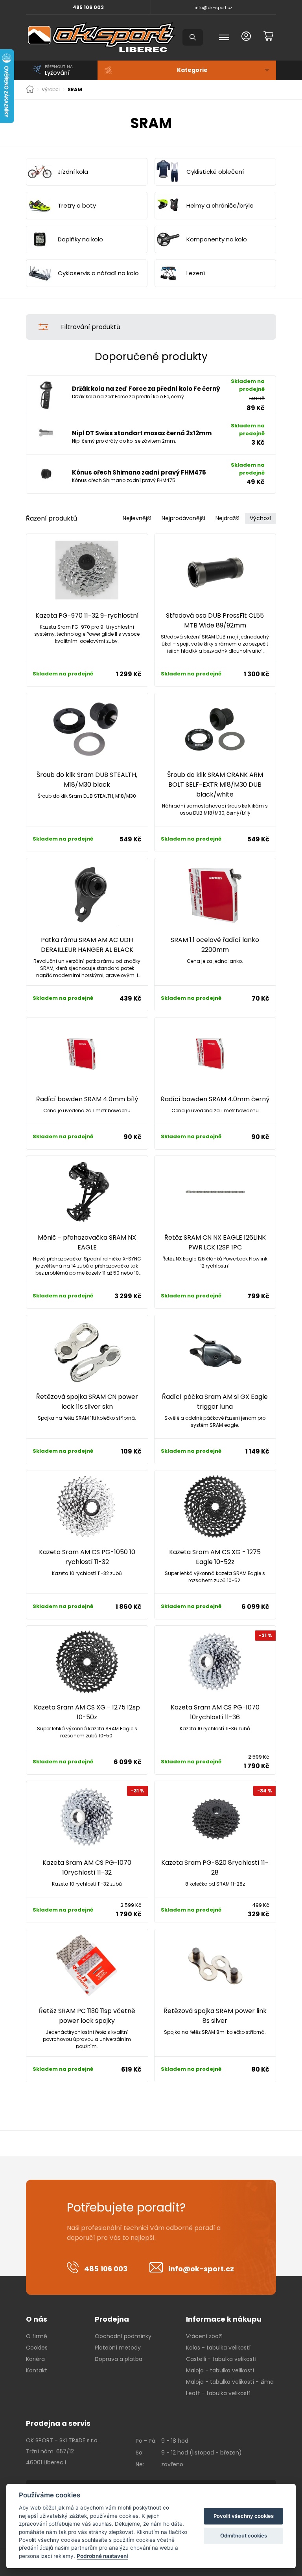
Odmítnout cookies (244, 2536)
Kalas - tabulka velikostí (218, 2348)
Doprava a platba (119, 2359)
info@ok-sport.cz (214, 7)
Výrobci (51, 90)
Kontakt (37, 2370)
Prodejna (112, 2319)
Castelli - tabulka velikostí (221, 2359)
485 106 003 (88, 7)
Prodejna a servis (58, 2423)
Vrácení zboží (204, 2336)
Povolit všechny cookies (244, 2516)
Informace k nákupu (224, 2319)
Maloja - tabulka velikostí (220, 2370)
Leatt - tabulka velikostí (218, 2393)
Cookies (37, 2348)
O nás (37, 2319)
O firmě (37, 2336)
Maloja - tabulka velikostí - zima (230, 2382)
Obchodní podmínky (123, 2336)
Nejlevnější (137, 518)
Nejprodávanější (183, 518)
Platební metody (118, 2348)
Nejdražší (227, 518)
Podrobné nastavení (102, 2556)
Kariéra (35, 2359)
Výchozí (261, 518)
